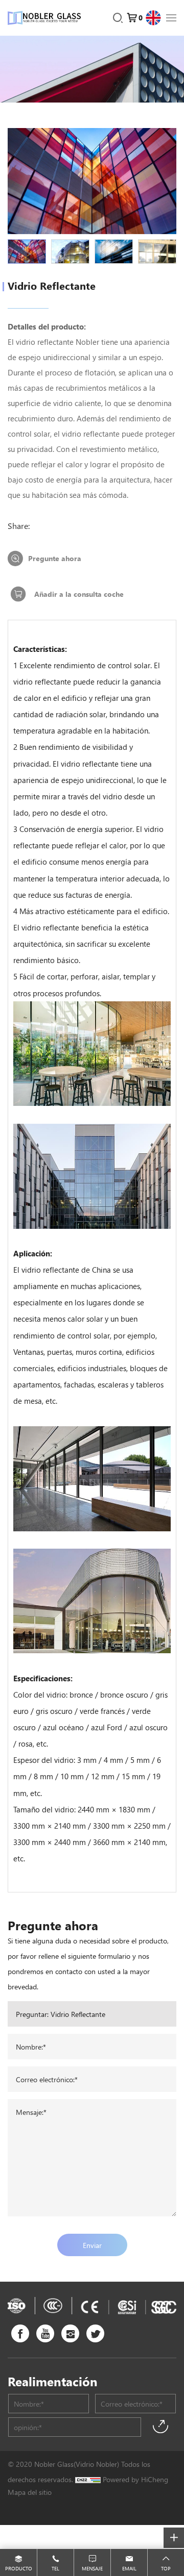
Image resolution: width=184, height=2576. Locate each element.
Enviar (92, 2245)
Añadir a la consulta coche (79, 594)
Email (129, 2568)
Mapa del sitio (30, 2492)
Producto (19, 2568)
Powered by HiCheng (135, 2479)
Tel (55, 2568)
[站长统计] (88, 2479)
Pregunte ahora (55, 558)
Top (166, 2568)
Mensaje (92, 2568)
